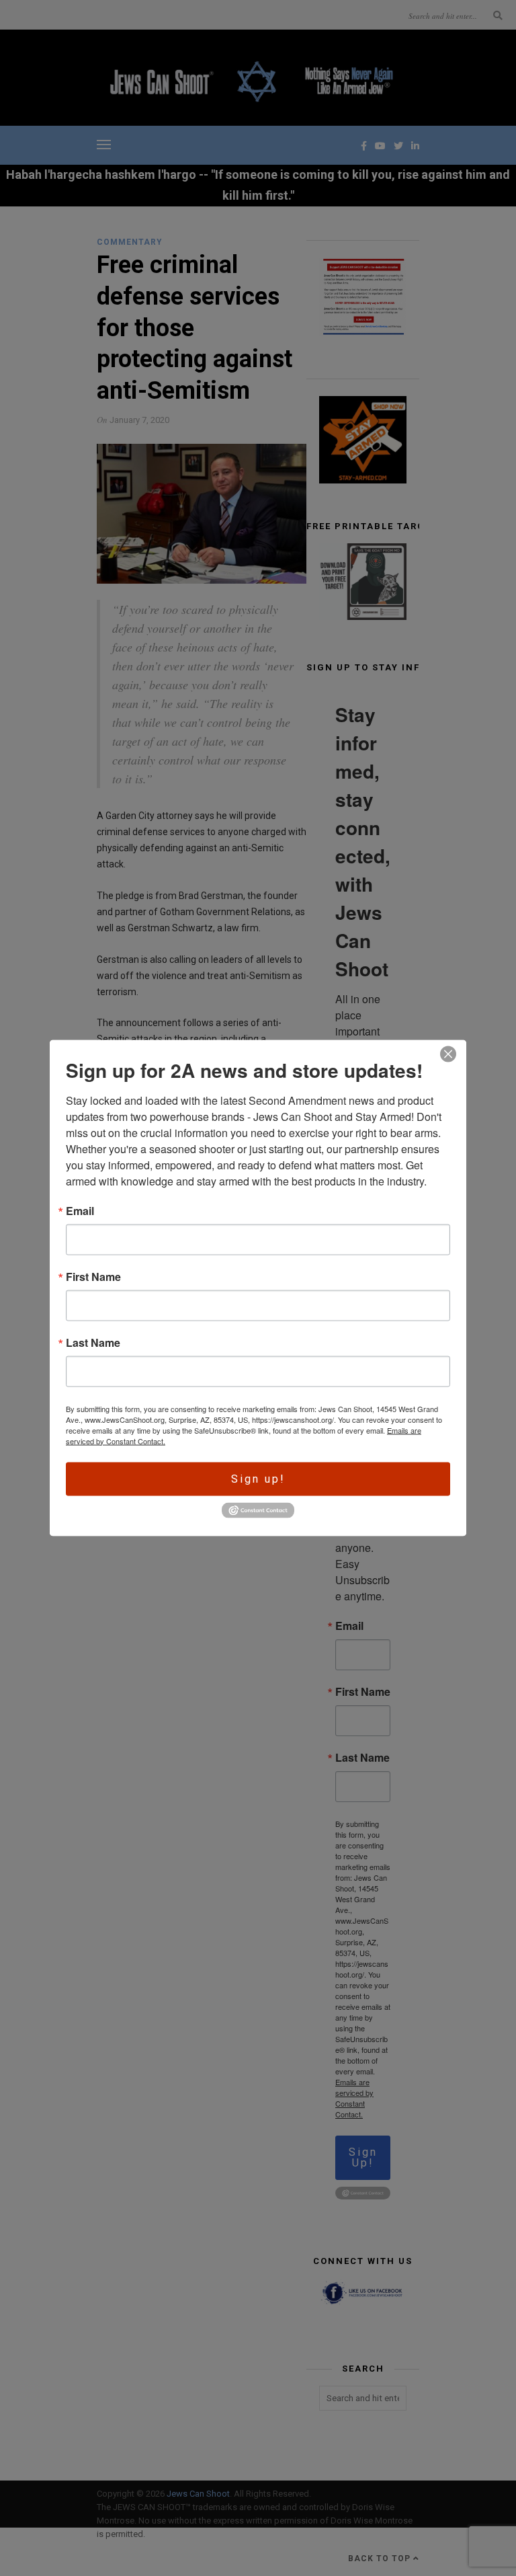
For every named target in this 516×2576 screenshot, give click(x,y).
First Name (93, 1276)
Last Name (93, 1342)
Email (80, 1210)
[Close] (448, 1054)
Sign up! (258, 1478)
